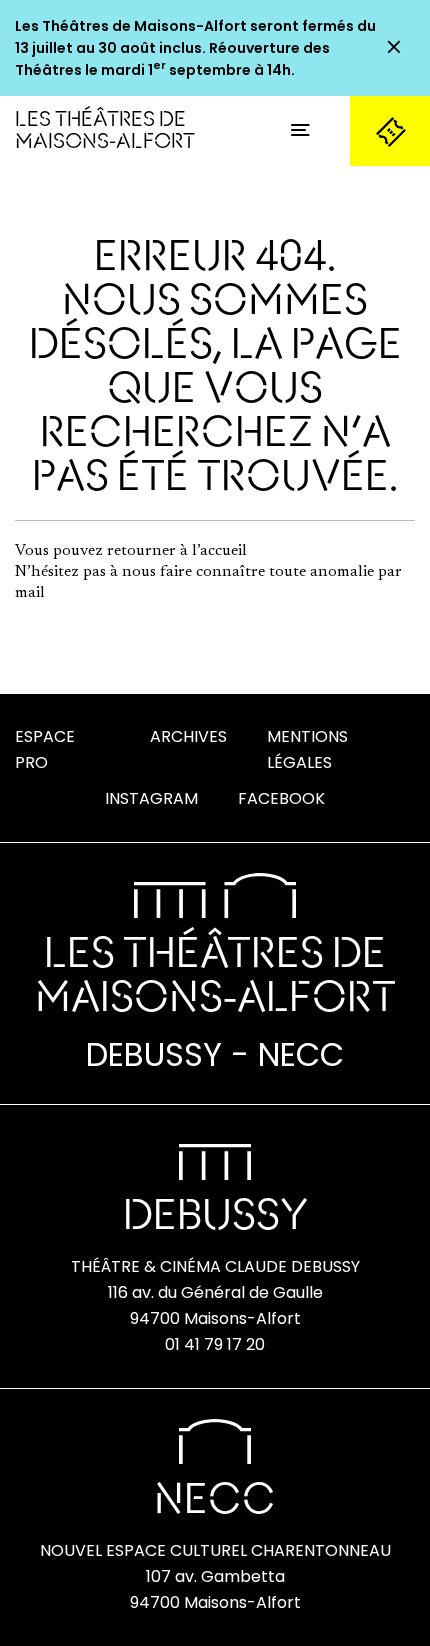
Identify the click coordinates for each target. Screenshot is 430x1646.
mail (30, 593)
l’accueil (219, 551)
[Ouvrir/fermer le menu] (300, 131)
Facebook (281, 798)
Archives (188, 736)
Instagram (151, 798)
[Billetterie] (390, 131)
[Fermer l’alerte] (394, 48)
